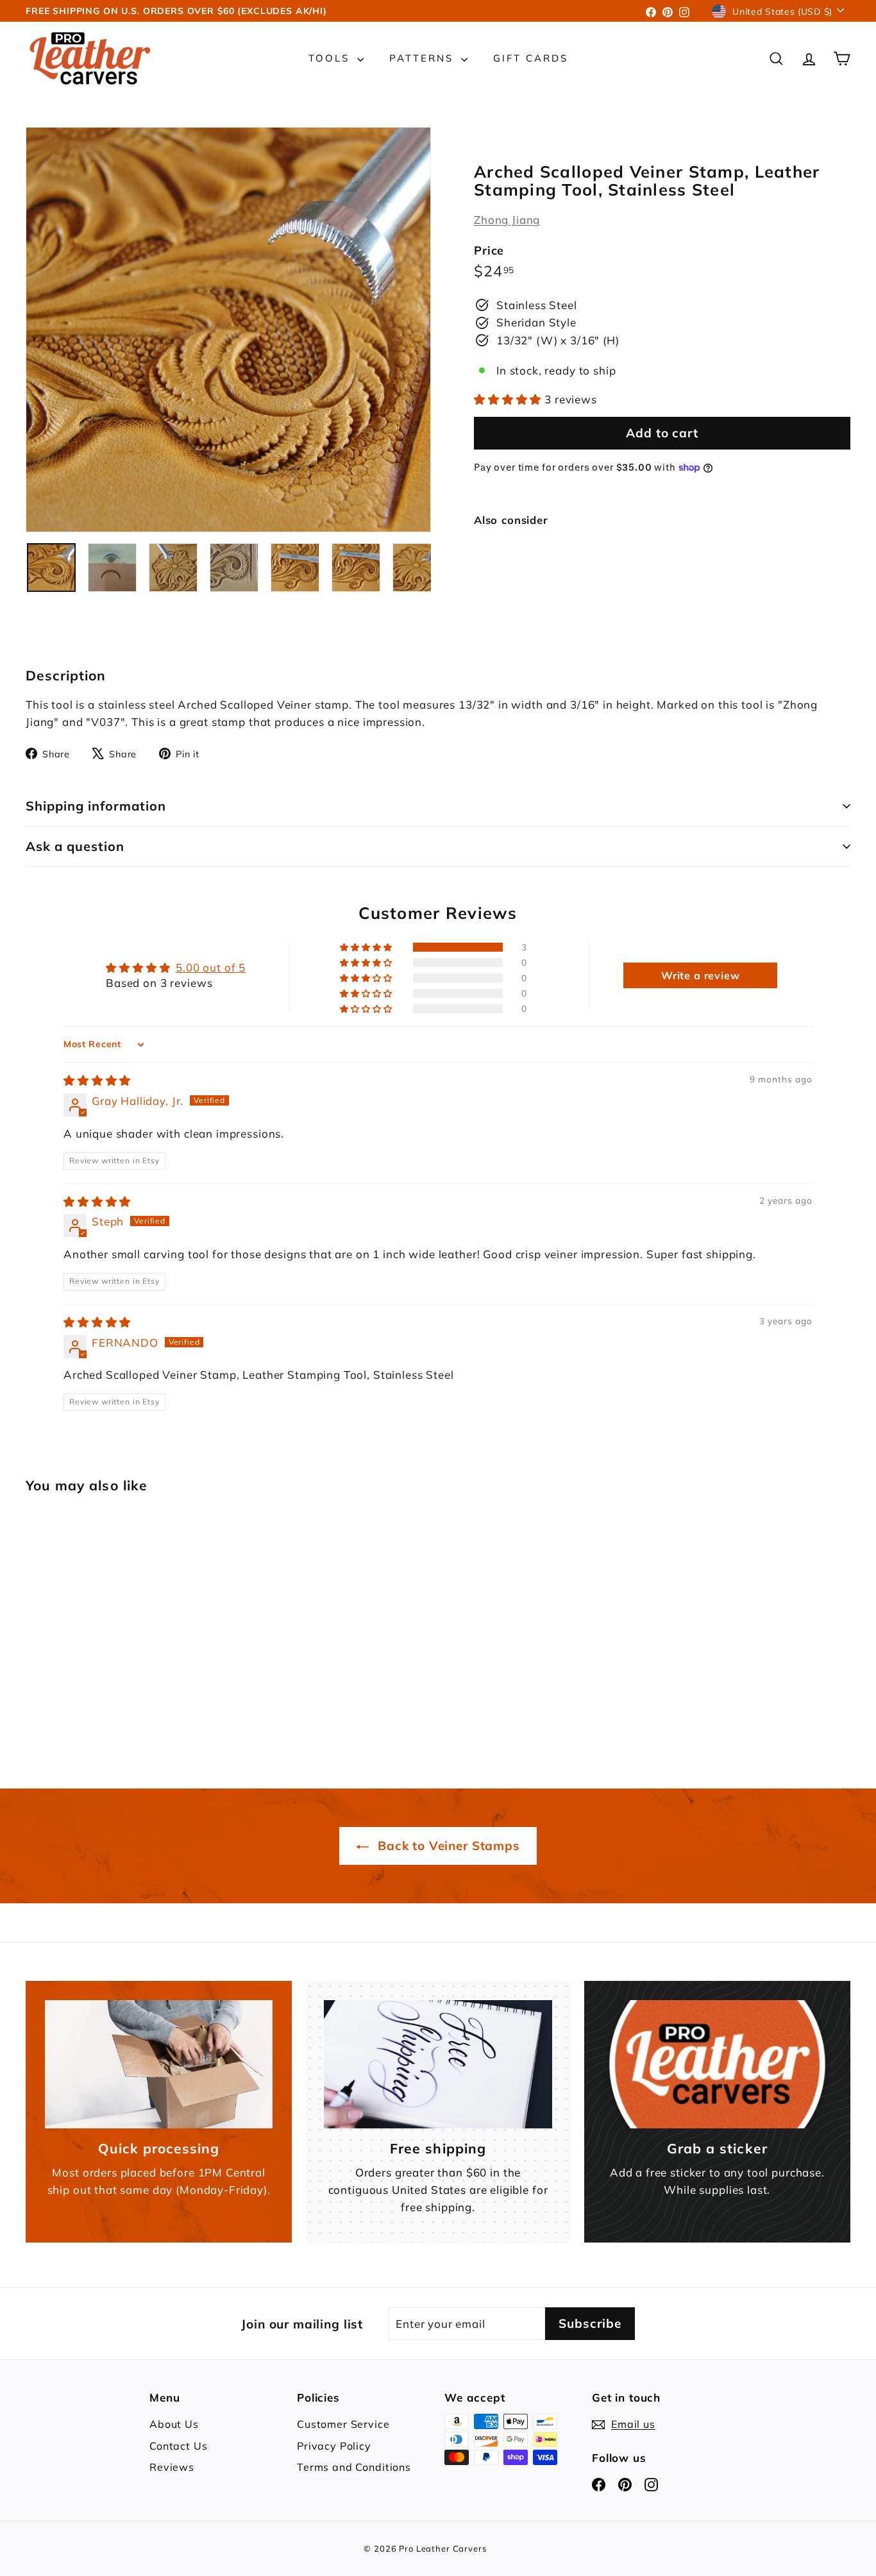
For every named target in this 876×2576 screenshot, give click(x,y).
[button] (509, 399)
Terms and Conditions (354, 2467)
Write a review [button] (701, 975)
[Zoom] (228, 330)
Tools (331, 58)
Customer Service (343, 2424)
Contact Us (179, 2446)
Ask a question (75, 846)
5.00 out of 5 (211, 967)
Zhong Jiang (507, 220)
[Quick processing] (159, 2064)
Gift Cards (531, 58)
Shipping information (96, 806)
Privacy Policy (334, 2446)
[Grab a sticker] (717, 2064)
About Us (174, 2424)
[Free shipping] (438, 2064)
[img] (97, 1080)
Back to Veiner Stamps (447, 1846)
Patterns (424, 58)
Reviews (172, 2467)
